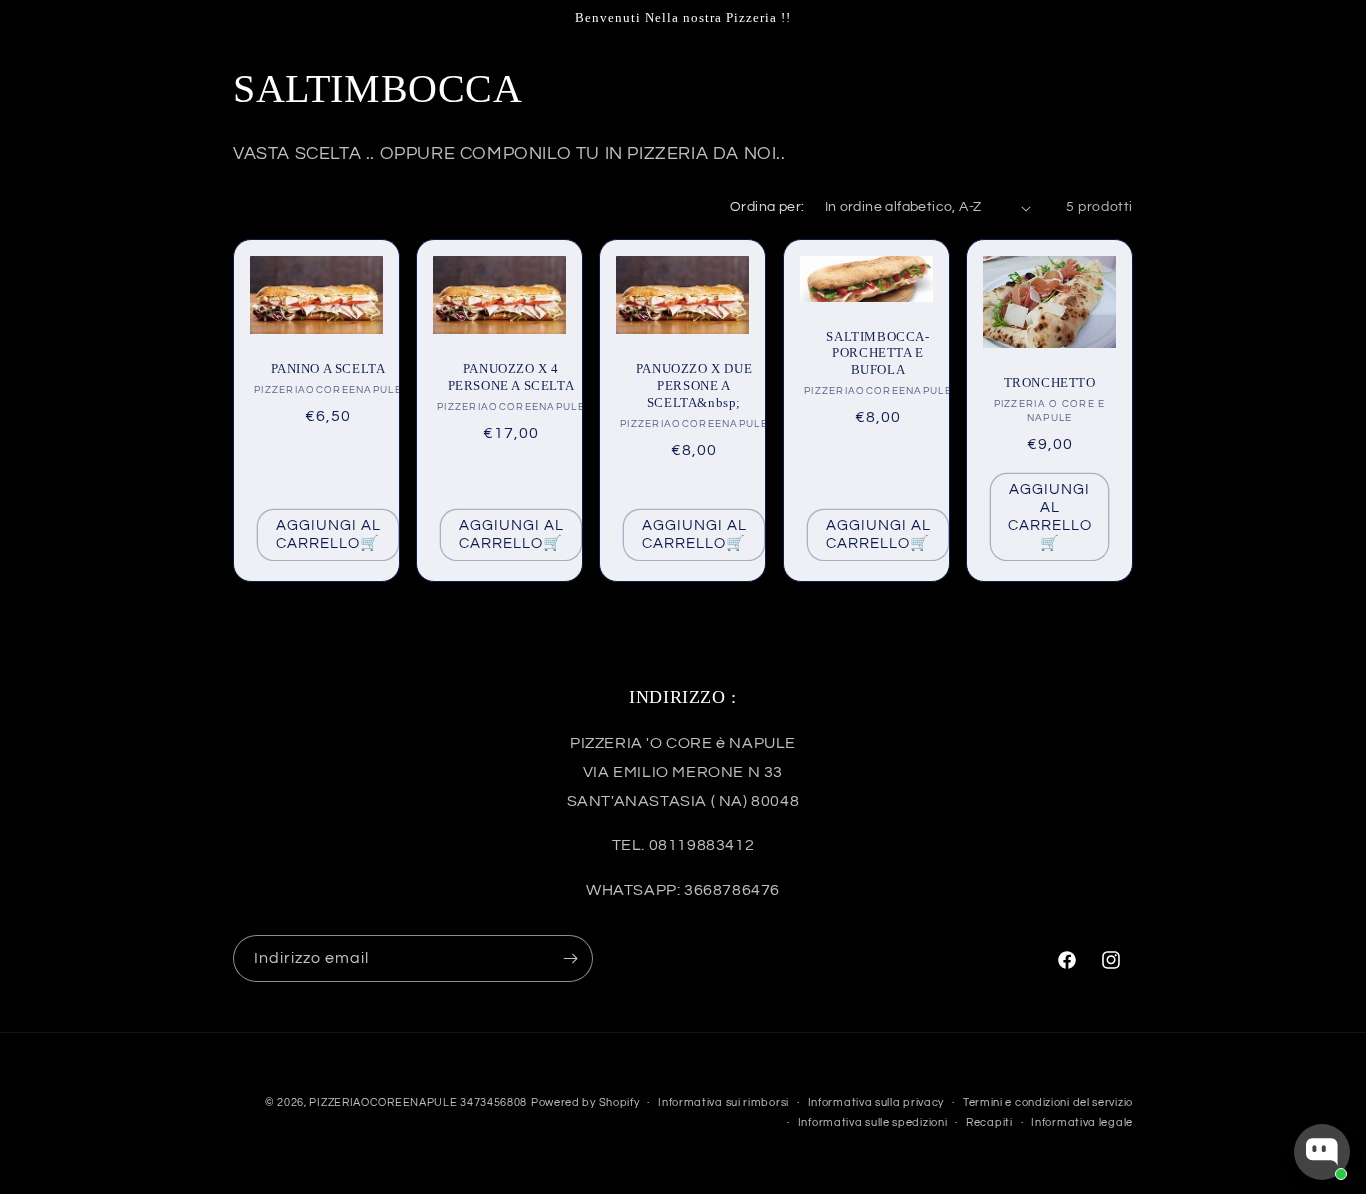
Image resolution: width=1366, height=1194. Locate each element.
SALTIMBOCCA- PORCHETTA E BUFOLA (877, 353)
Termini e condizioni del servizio (1048, 1102)
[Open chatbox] (1322, 1152)
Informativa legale (1082, 1122)
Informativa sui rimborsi (723, 1102)
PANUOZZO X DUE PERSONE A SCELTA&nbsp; (694, 385)
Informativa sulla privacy (876, 1102)
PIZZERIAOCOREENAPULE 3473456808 (418, 1102)
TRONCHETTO (1049, 382)
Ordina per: (767, 207)
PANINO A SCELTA (328, 368)
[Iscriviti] (570, 958)
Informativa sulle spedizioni (873, 1122)
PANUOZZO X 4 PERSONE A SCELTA (511, 377)
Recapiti (989, 1122)
